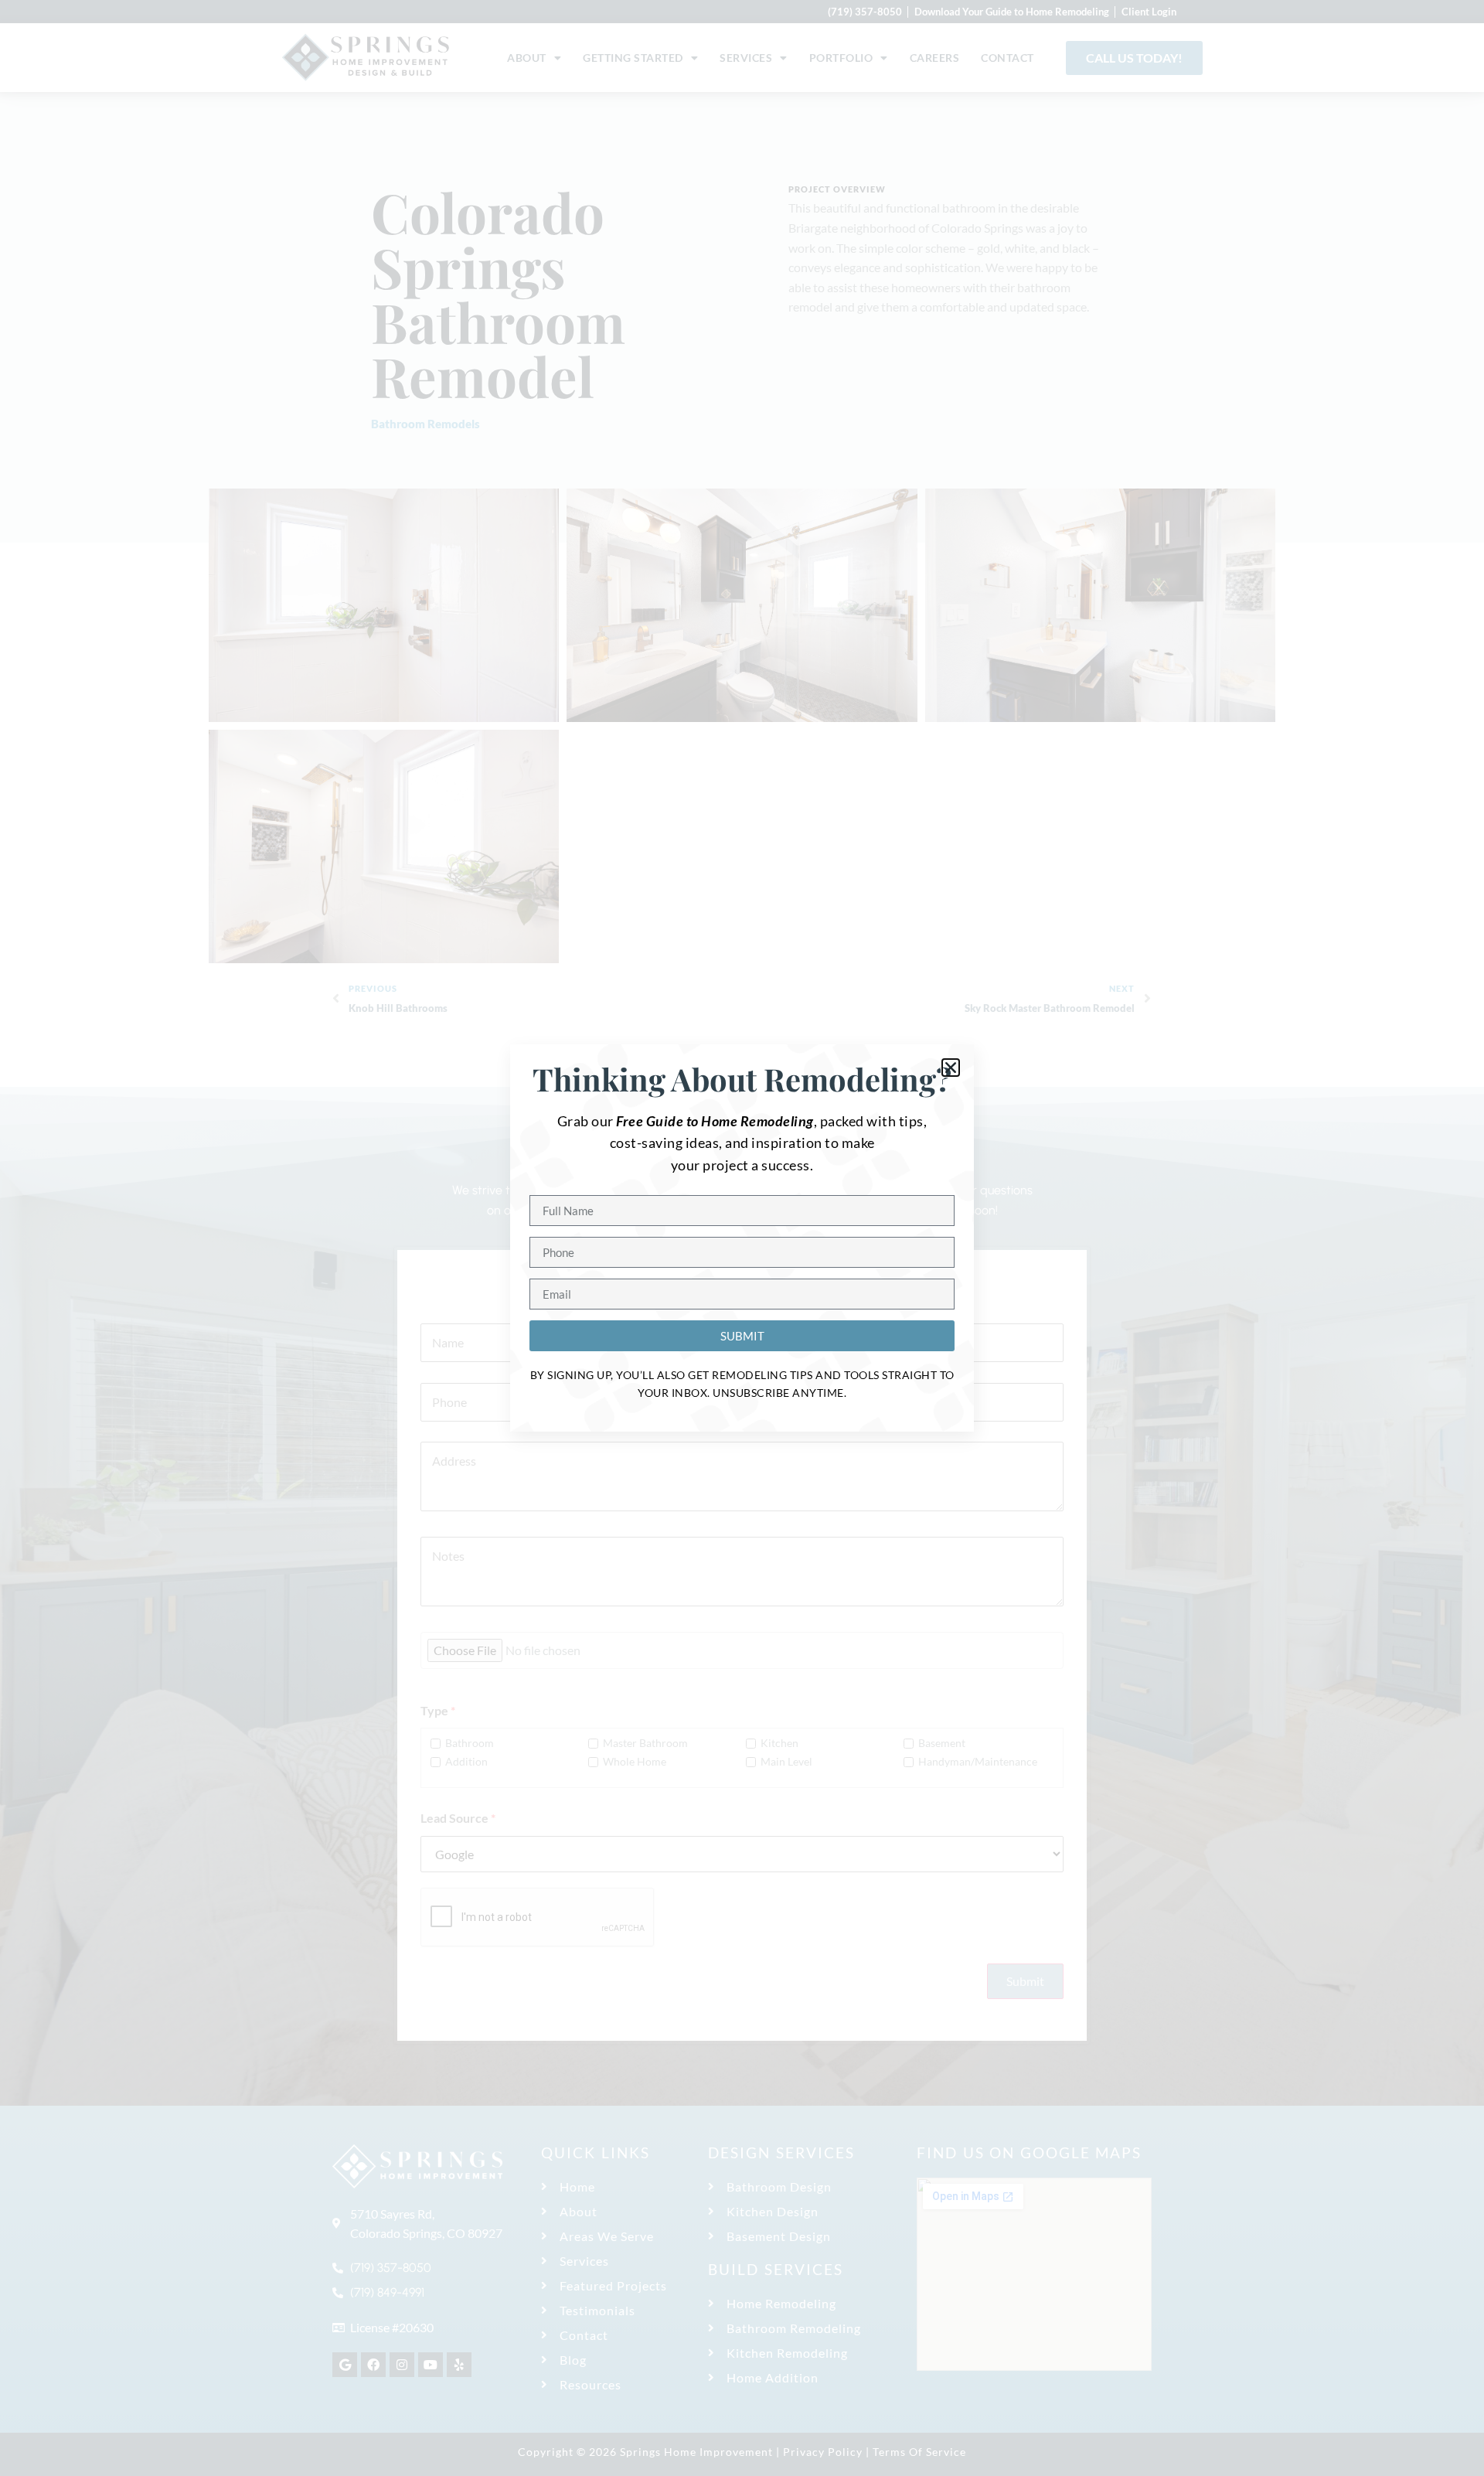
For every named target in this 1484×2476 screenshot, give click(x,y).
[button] (951, 1068)
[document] (742, 1238)
